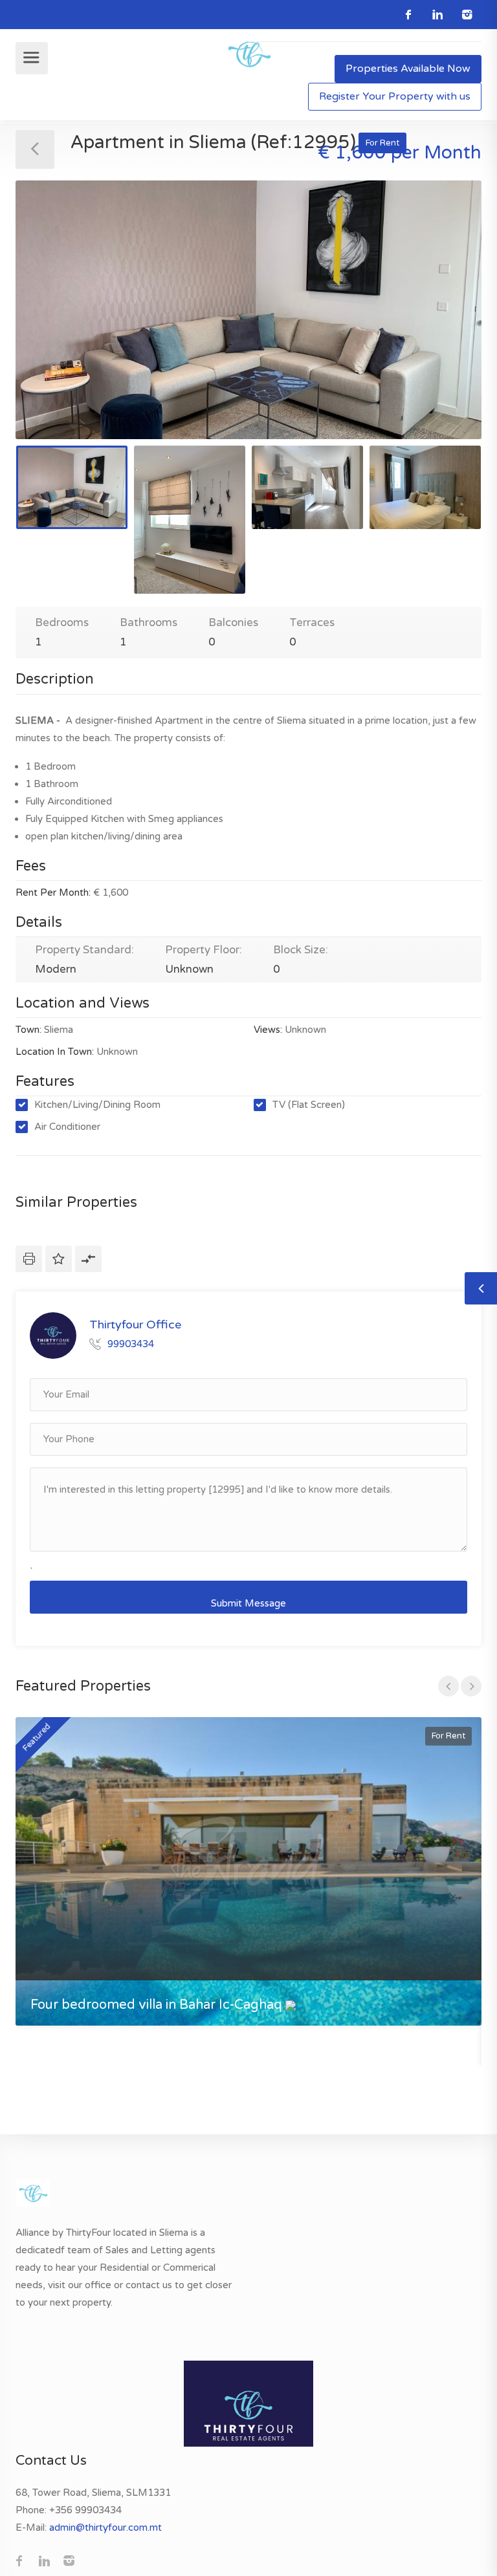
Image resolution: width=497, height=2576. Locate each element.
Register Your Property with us (395, 96)
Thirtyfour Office (135, 1325)
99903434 (131, 1344)
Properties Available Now (408, 69)
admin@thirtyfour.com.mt (105, 2527)
